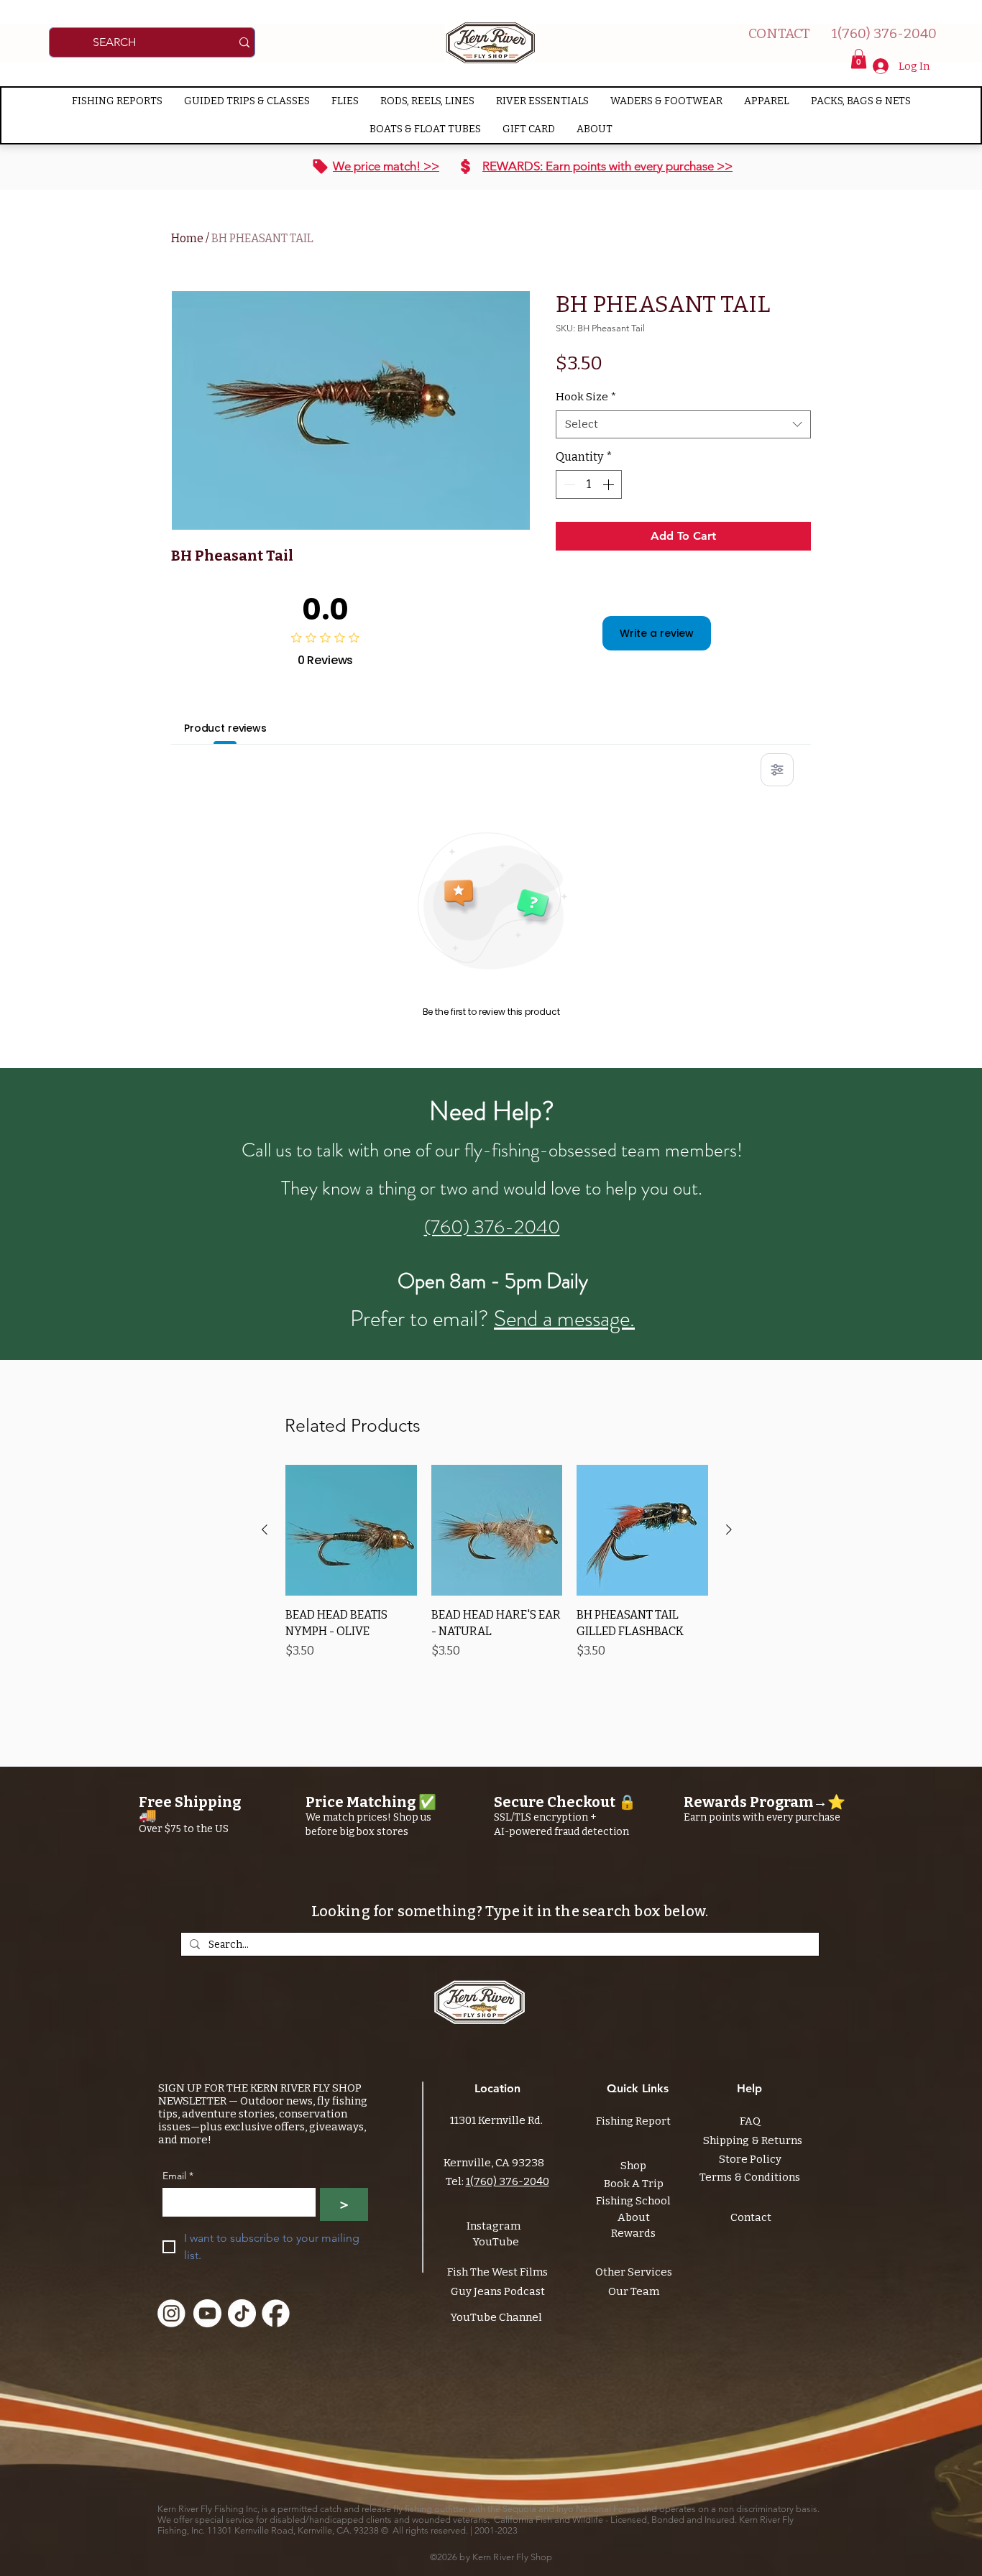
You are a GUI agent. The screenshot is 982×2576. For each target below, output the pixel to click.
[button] (859, 59)
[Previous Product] (265, 1529)
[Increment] (610, 484)
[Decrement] (568, 484)
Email (178, 2176)
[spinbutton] (589, 484)
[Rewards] (465, 167)
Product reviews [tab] (225, 728)
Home (187, 238)
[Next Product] (729, 1529)
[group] (497, 1570)
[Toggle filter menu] (777, 770)
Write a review (657, 633)
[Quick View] (351, 1531)
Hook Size (586, 397)
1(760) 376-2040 (508, 2181)
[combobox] (683, 424)
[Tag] (320, 167)
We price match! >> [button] (386, 166)
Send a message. (564, 1319)
